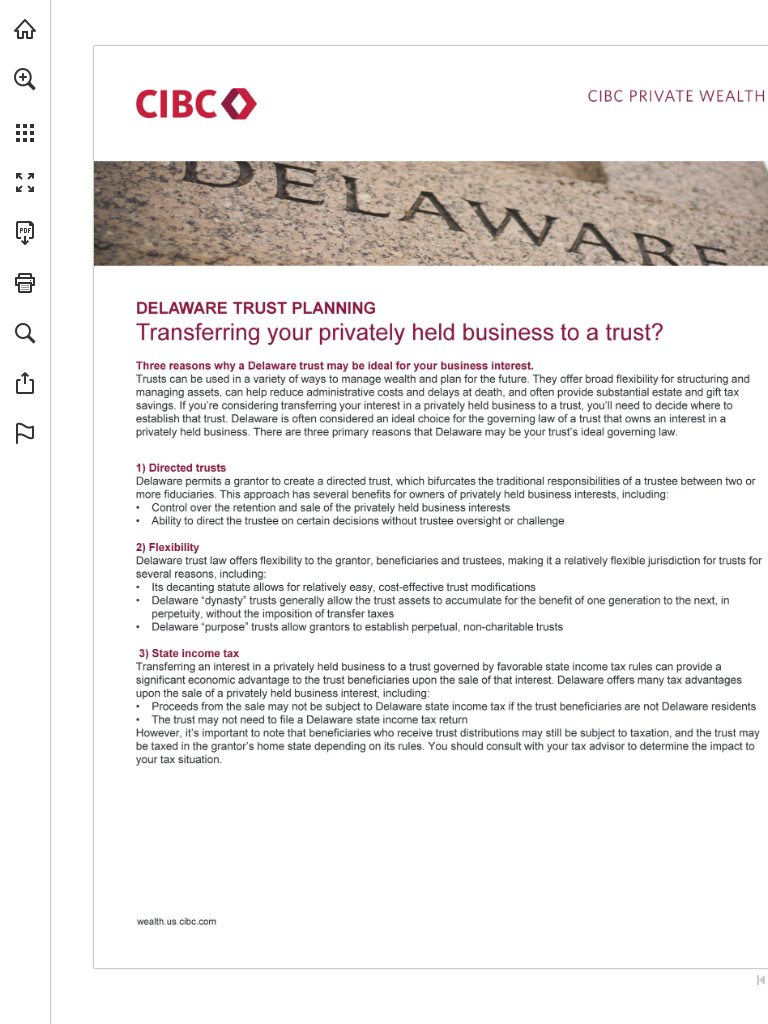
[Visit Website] (180, 929)
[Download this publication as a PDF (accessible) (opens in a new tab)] (25, 233)
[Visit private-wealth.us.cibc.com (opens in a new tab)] (25, 29)
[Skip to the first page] (761, 980)
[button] (25, 79)
